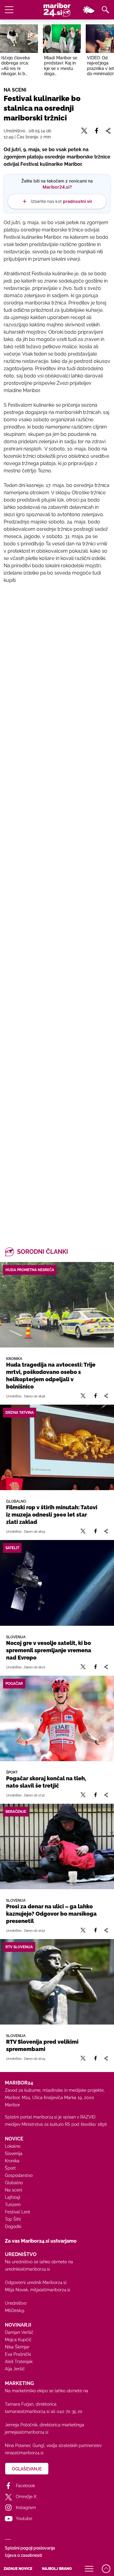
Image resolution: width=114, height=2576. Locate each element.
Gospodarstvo (19, 2175)
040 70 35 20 (69, 2411)
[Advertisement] (57, 851)
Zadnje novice (18, 2569)
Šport (10, 2168)
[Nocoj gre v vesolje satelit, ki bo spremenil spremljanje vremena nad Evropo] (57, 1583)
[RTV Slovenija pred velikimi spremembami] (57, 1982)
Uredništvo (16, 2303)
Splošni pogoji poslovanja (30, 2548)
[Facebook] (95, 1396)
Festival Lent (17, 2212)
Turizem (13, 2205)
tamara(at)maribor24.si (27, 2411)
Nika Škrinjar (17, 2347)
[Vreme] (88, 10)
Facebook (25, 2486)
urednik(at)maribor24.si (27, 2269)
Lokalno (13, 2146)
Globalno (14, 2183)
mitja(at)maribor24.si (50, 2290)
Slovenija (14, 2154)
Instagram (26, 2508)
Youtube (24, 2519)
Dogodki (13, 2227)
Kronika (12, 2161)
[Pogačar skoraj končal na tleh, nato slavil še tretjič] (57, 1718)
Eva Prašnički (18, 2354)
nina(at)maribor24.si (24, 2453)
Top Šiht (13, 2219)
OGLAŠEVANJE (27, 2469)
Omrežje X (26, 2497)
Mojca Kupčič (18, 2340)
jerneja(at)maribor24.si (27, 2432)
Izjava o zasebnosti (23, 2555)
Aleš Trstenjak (19, 2362)
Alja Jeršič (15, 2369)
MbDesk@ (15, 2310)
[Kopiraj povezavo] (106, 1396)
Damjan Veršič (19, 2332)
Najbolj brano (57, 2569)
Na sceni (14, 2190)
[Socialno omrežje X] (83, 1396)
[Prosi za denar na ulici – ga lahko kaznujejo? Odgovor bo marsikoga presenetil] (57, 1846)
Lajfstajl (13, 2197)
